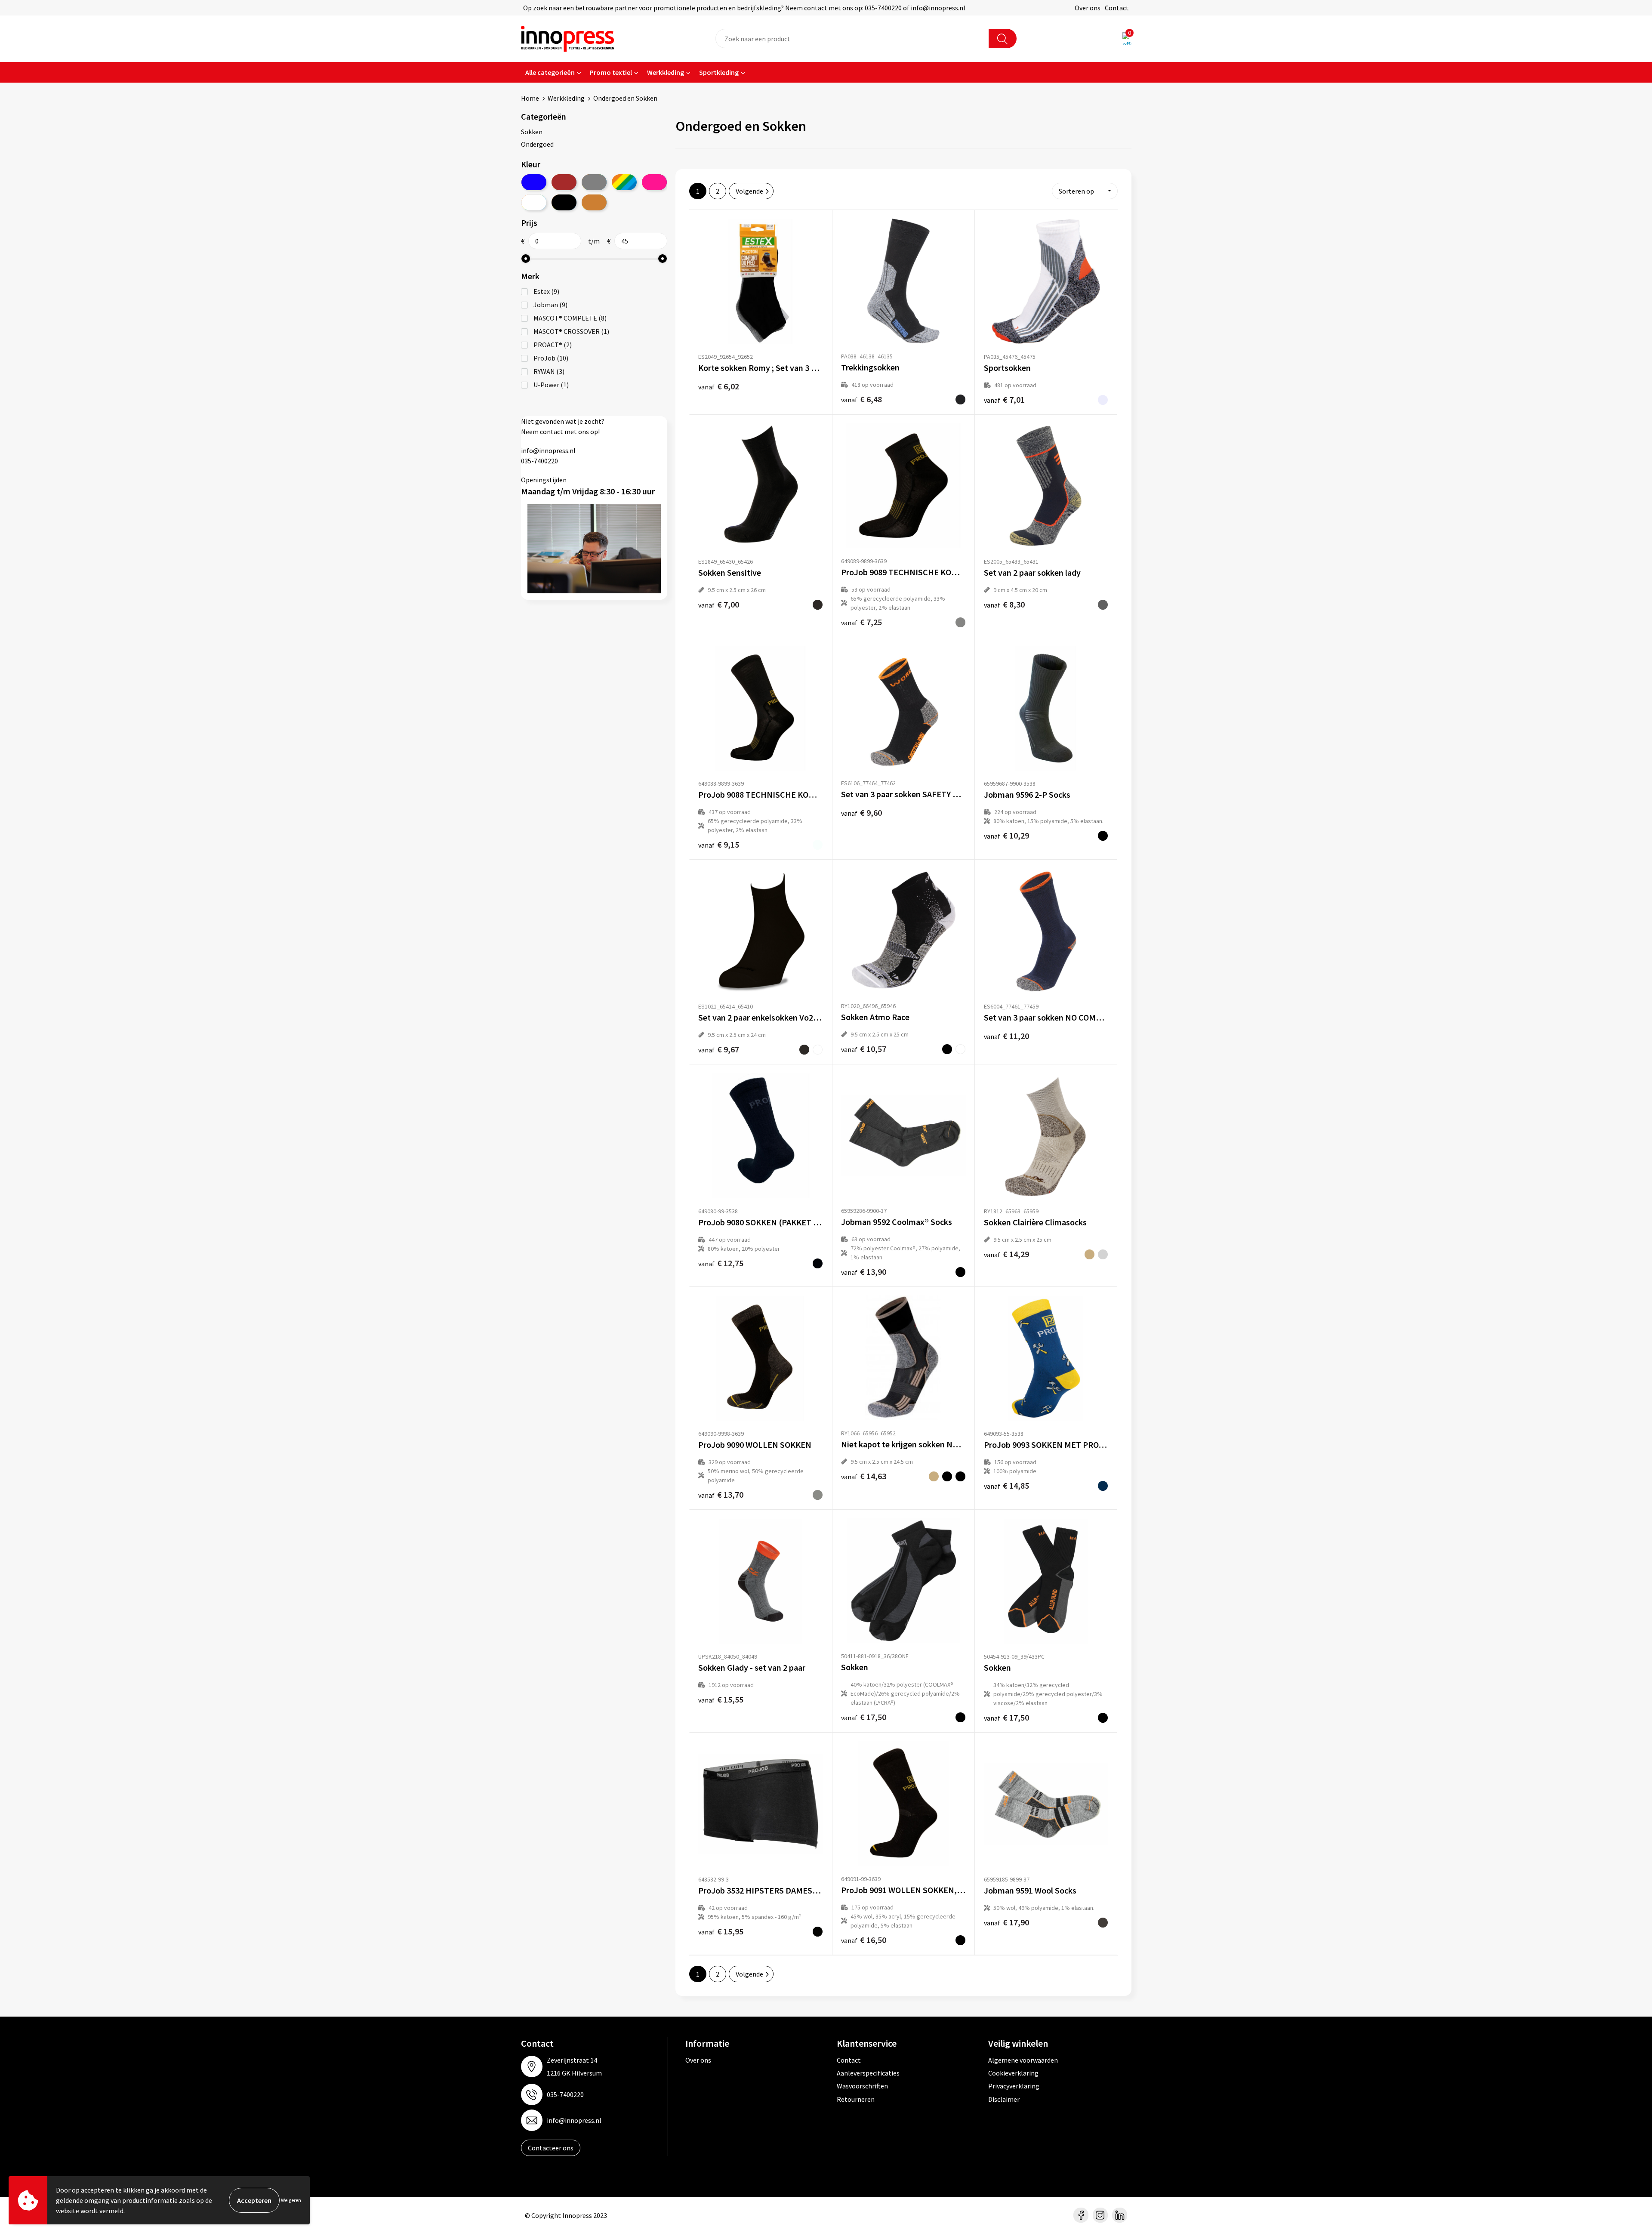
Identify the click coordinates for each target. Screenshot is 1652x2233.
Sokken (532, 132)
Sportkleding (719, 72)
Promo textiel (611, 72)
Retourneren (856, 2099)
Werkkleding (666, 72)
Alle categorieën (550, 72)
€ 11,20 (1006, 1036)
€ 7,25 (861, 622)
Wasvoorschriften (862, 2086)
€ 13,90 (864, 1272)
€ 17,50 (864, 1717)
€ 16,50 (864, 1940)
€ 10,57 (864, 1049)
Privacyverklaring (1014, 2086)
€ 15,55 (721, 1699)
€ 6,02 (719, 386)
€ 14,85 (1006, 1485)
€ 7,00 (719, 604)
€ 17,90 (1006, 1922)
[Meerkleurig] (624, 182)
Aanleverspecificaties (868, 2073)
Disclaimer (1004, 2099)
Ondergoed (537, 144)
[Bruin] (564, 182)
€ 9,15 (719, 844)
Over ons (1088, 8)
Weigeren (291, 2200)
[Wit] (534, 202)
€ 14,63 (864, 1476)
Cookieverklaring (1013, 2073)
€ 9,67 (719, 1049)
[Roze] (654, 182)
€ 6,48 (861, 399)
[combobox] (852, 39)
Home (530, 98)
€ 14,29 (1006, 1254)
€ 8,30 (1004, 604)
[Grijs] (594, 182)
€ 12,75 (721, 1263)
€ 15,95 (721, 1931)
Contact (1117, 8)
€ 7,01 (1004, 399)
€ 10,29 (1006, 835)
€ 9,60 (861, 813)
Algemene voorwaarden (1023, 2060)
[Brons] (594, 202)
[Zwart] (564, 202)
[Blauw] (534, 182)
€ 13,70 (721, 1494)
